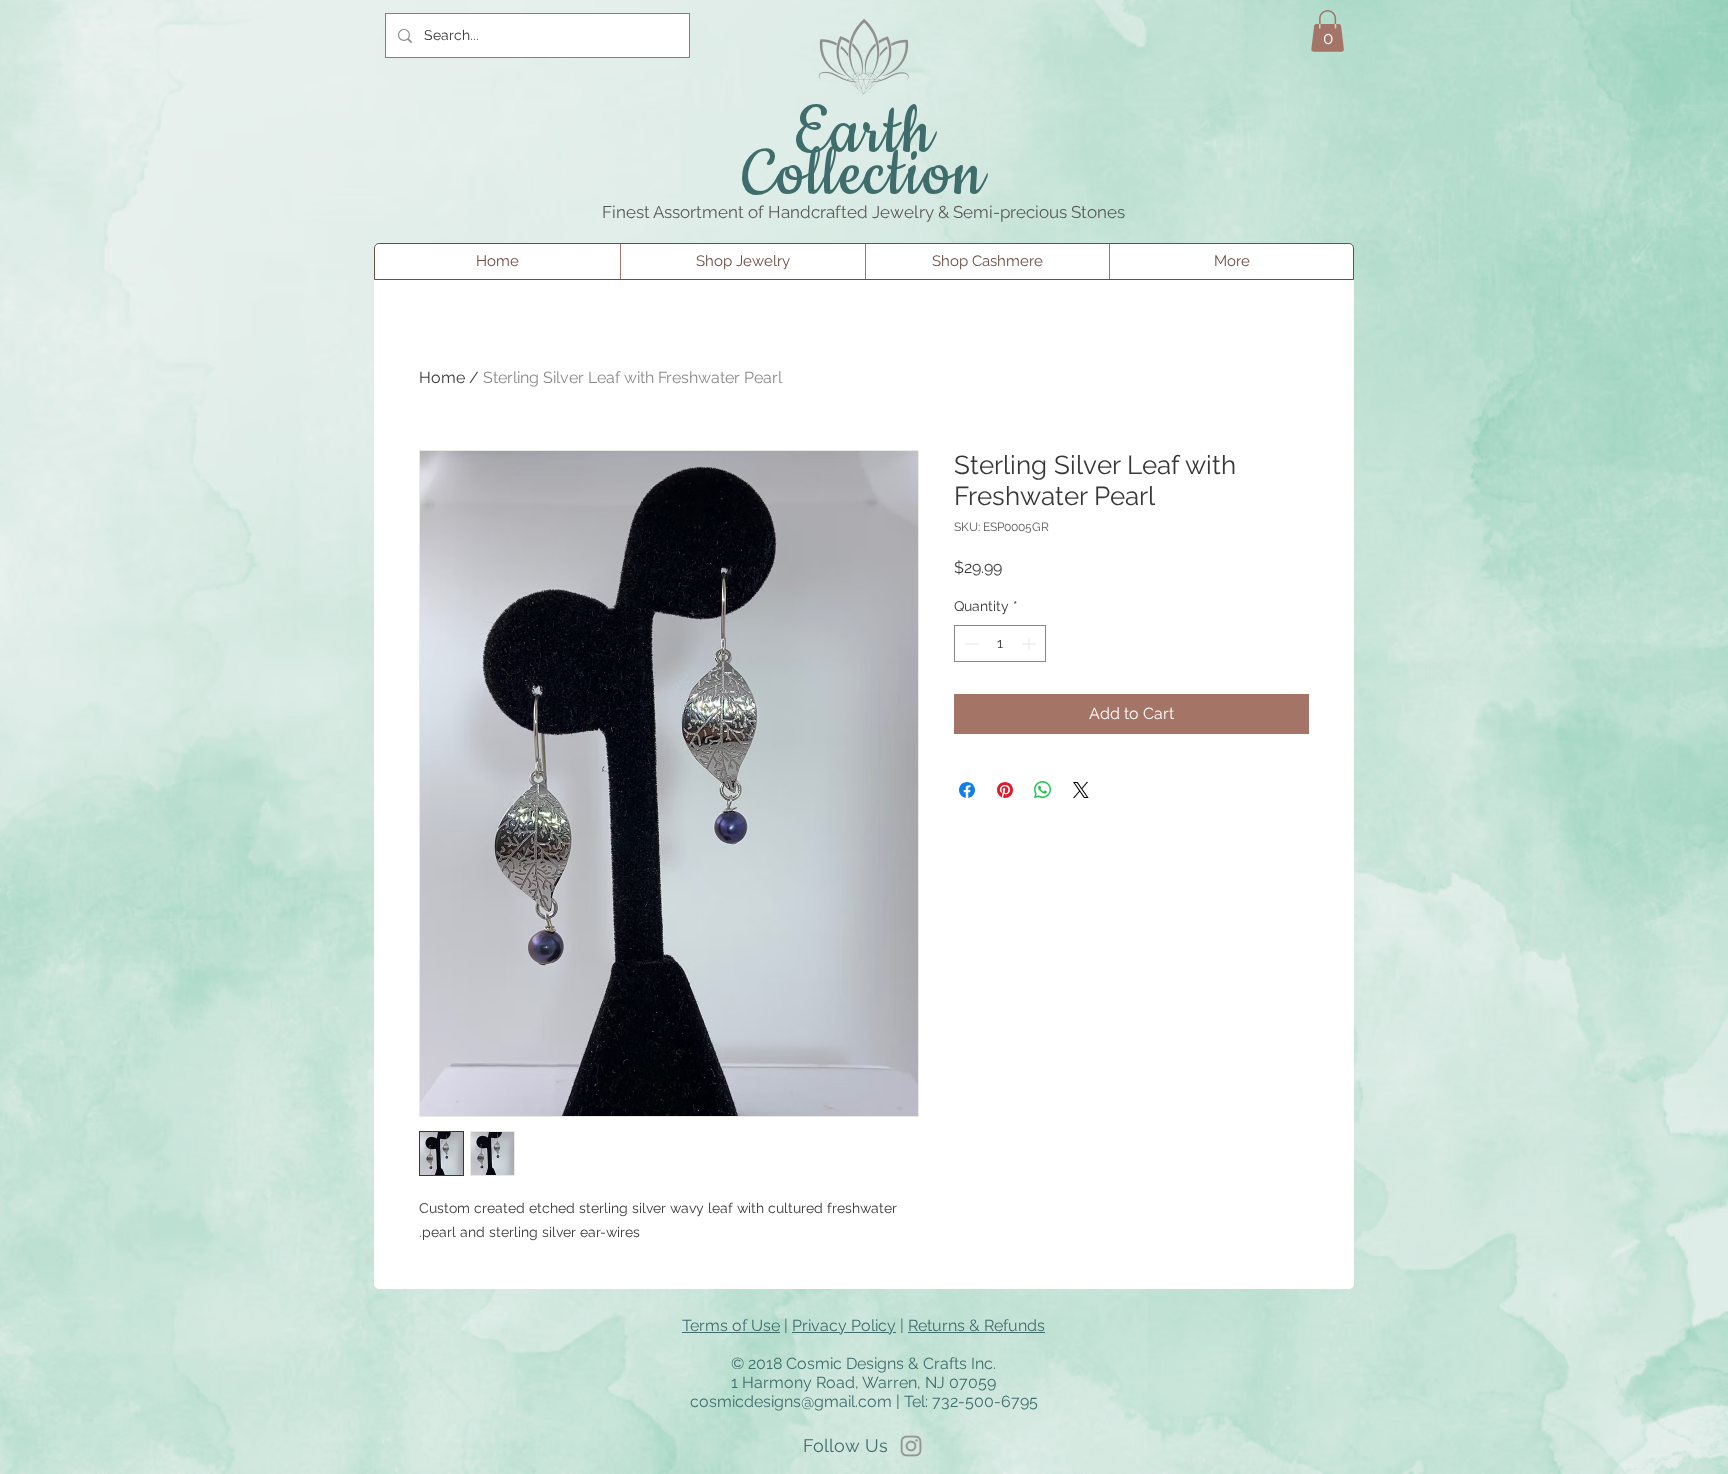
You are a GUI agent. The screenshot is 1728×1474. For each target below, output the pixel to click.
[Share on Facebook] (967, 790)
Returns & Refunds (976, 1325)
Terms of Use (731, 1325)
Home (442, 377)
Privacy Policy (844, 1325)
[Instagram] (911, 1446)
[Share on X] (1081, 790)
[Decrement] (969, 643)
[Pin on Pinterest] (1005, 790)
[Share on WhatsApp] (1043, 790)
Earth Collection (864, 155)
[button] (1327, 31)
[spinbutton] (1000, 643)
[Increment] (1030, 643)
